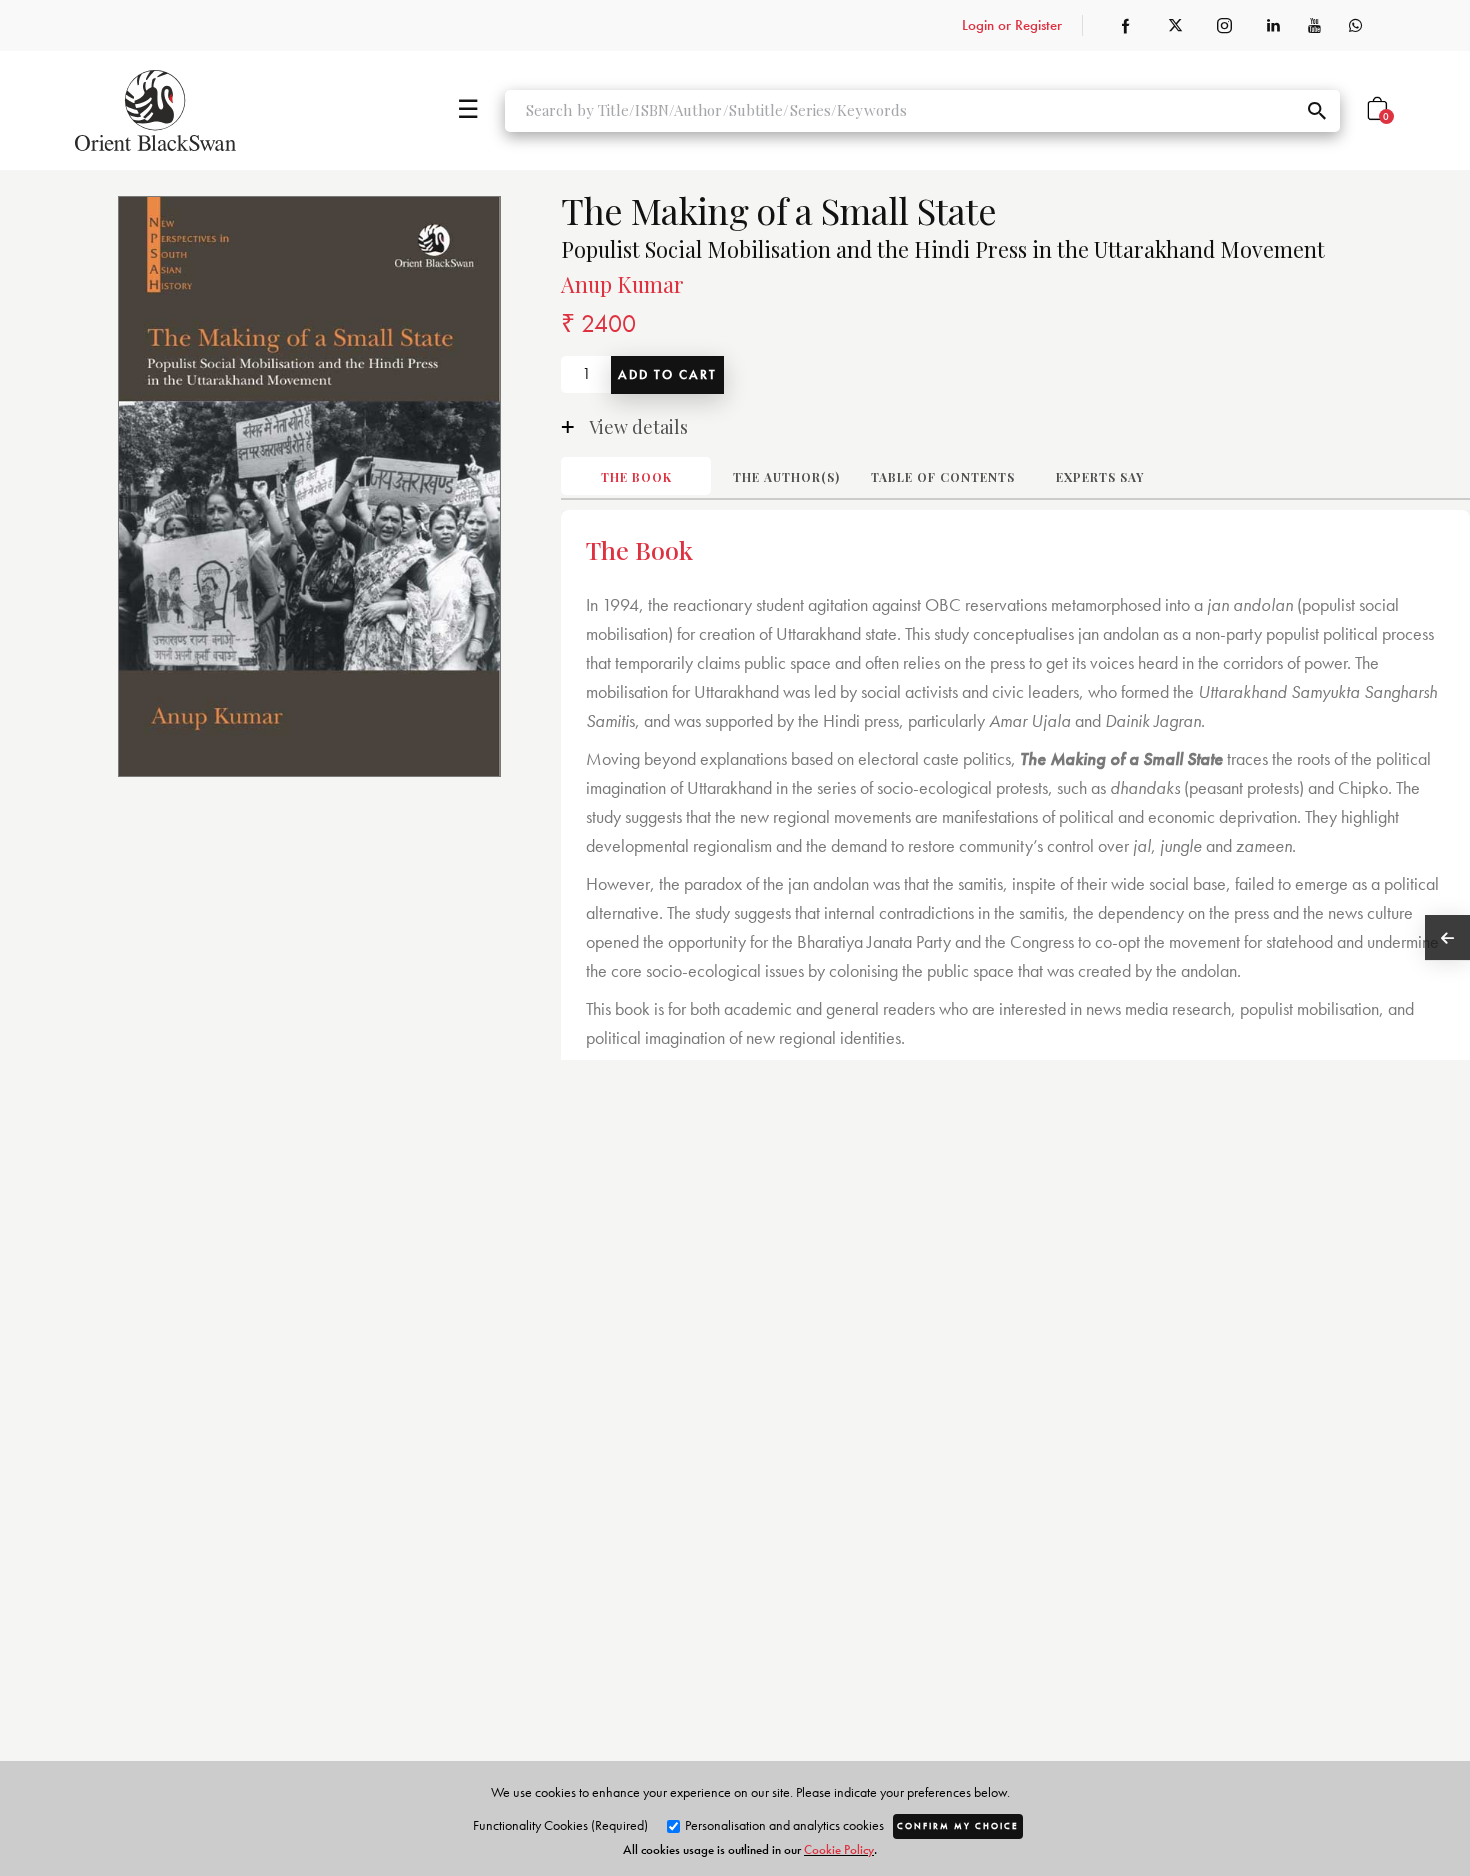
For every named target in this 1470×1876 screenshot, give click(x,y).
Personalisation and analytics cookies (783, 1825)
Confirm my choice (958, 1826)
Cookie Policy (839, 1849)
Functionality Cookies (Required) (560, 1825)
